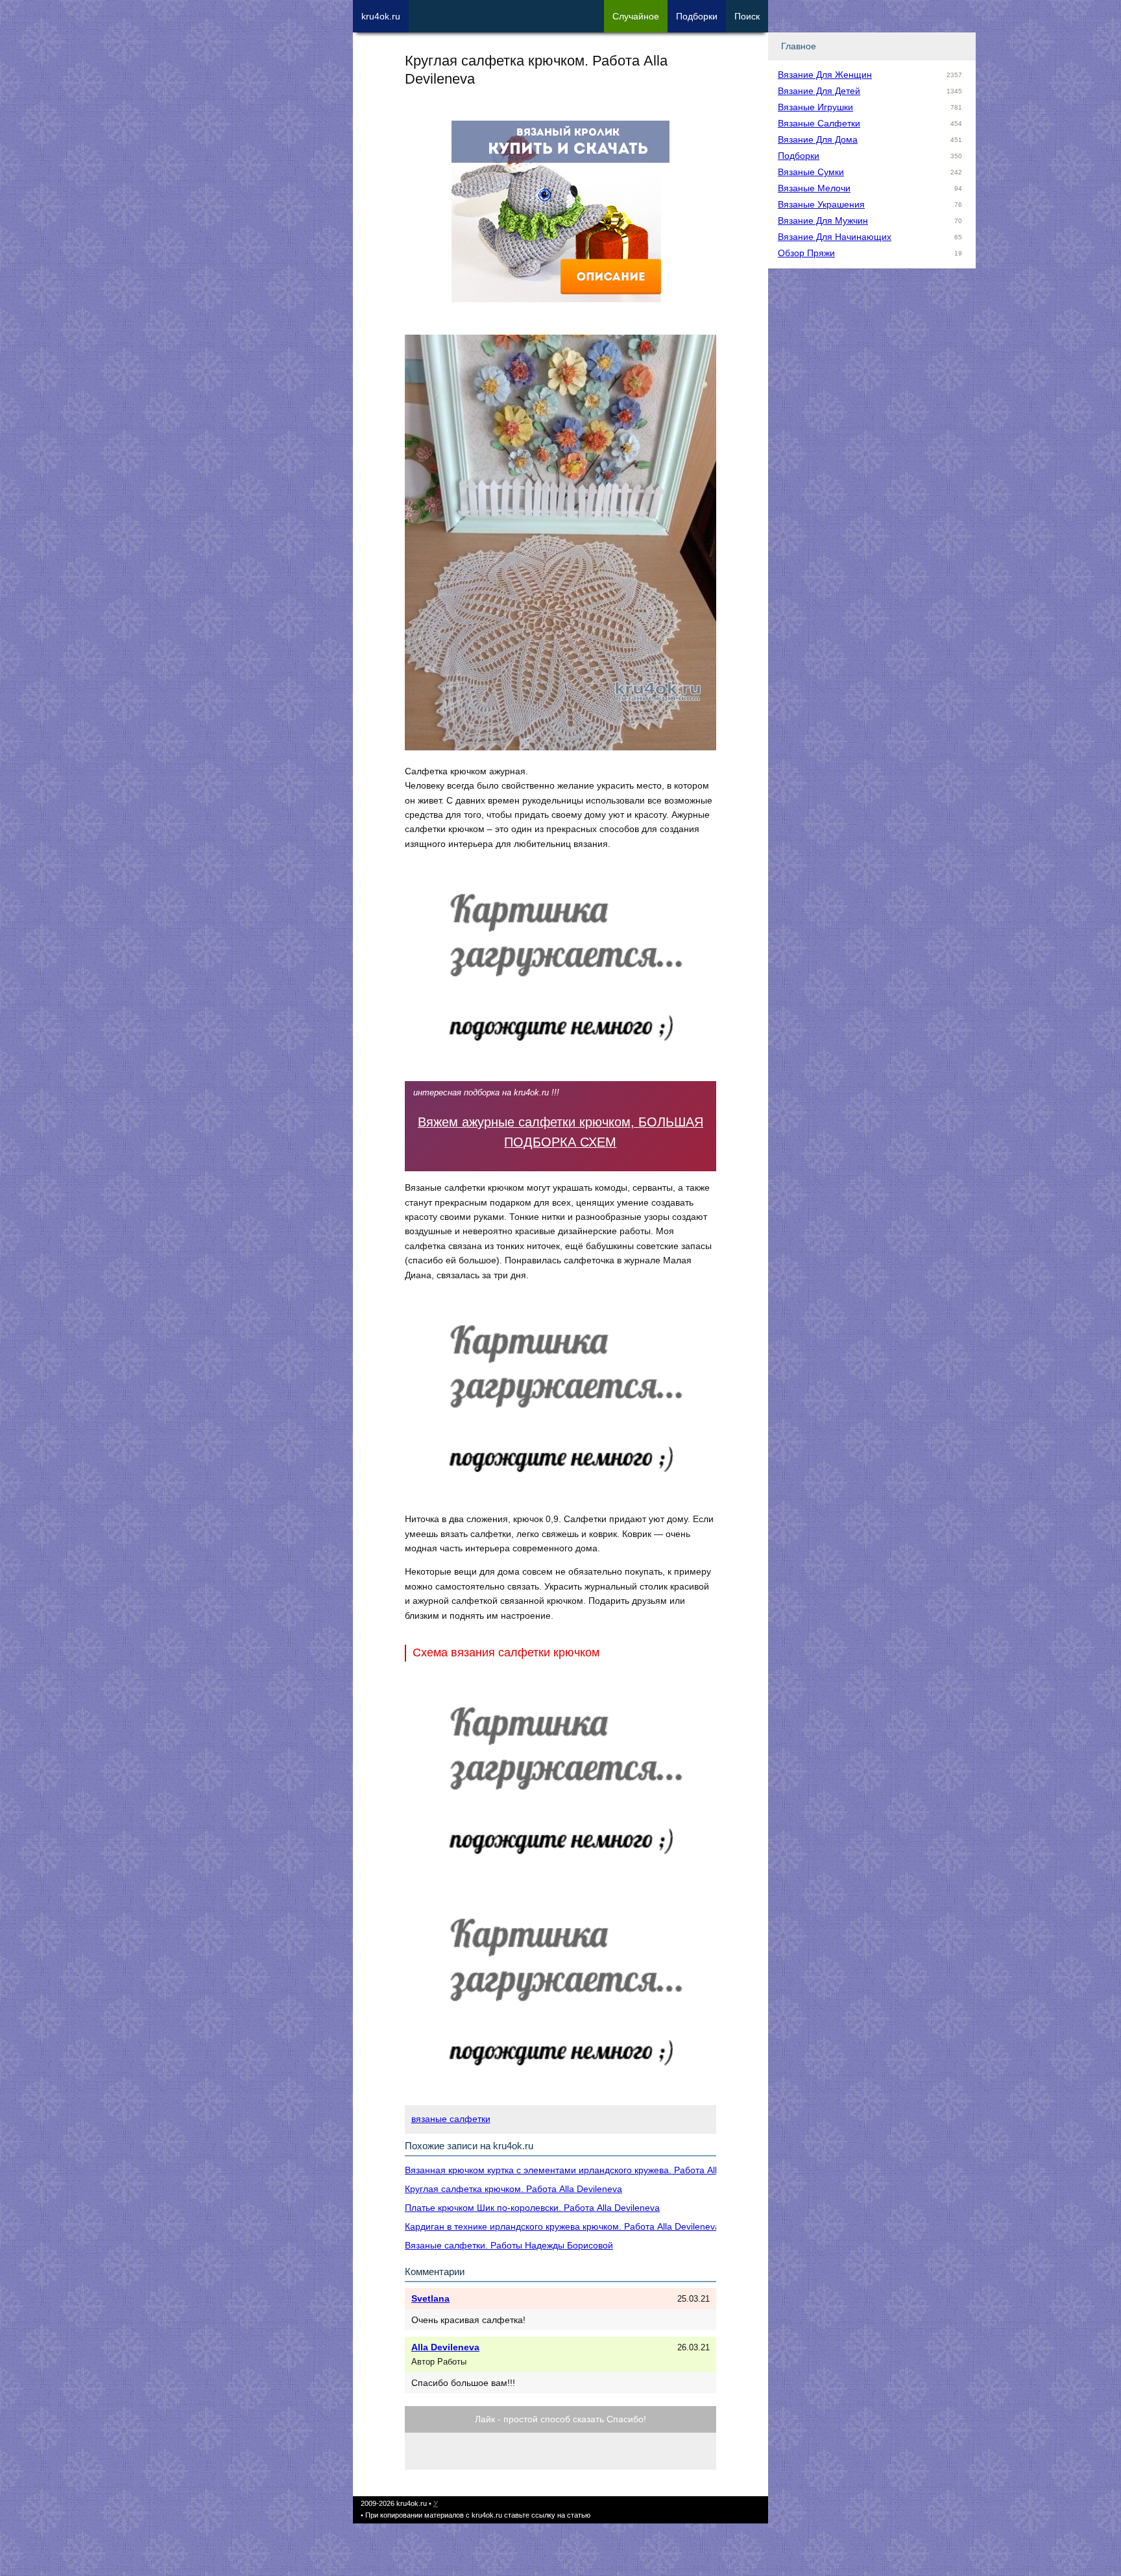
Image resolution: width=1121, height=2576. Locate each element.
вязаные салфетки (451, 2119)
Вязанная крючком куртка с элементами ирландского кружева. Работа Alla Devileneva (587, 2170)
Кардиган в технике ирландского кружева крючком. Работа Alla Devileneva (562, 2226)
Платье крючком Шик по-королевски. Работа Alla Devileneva (532, 2208)
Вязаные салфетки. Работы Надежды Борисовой (509, 2245)
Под (697, 16)
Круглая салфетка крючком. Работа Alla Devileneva (513, 2189)
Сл (636, 16)
